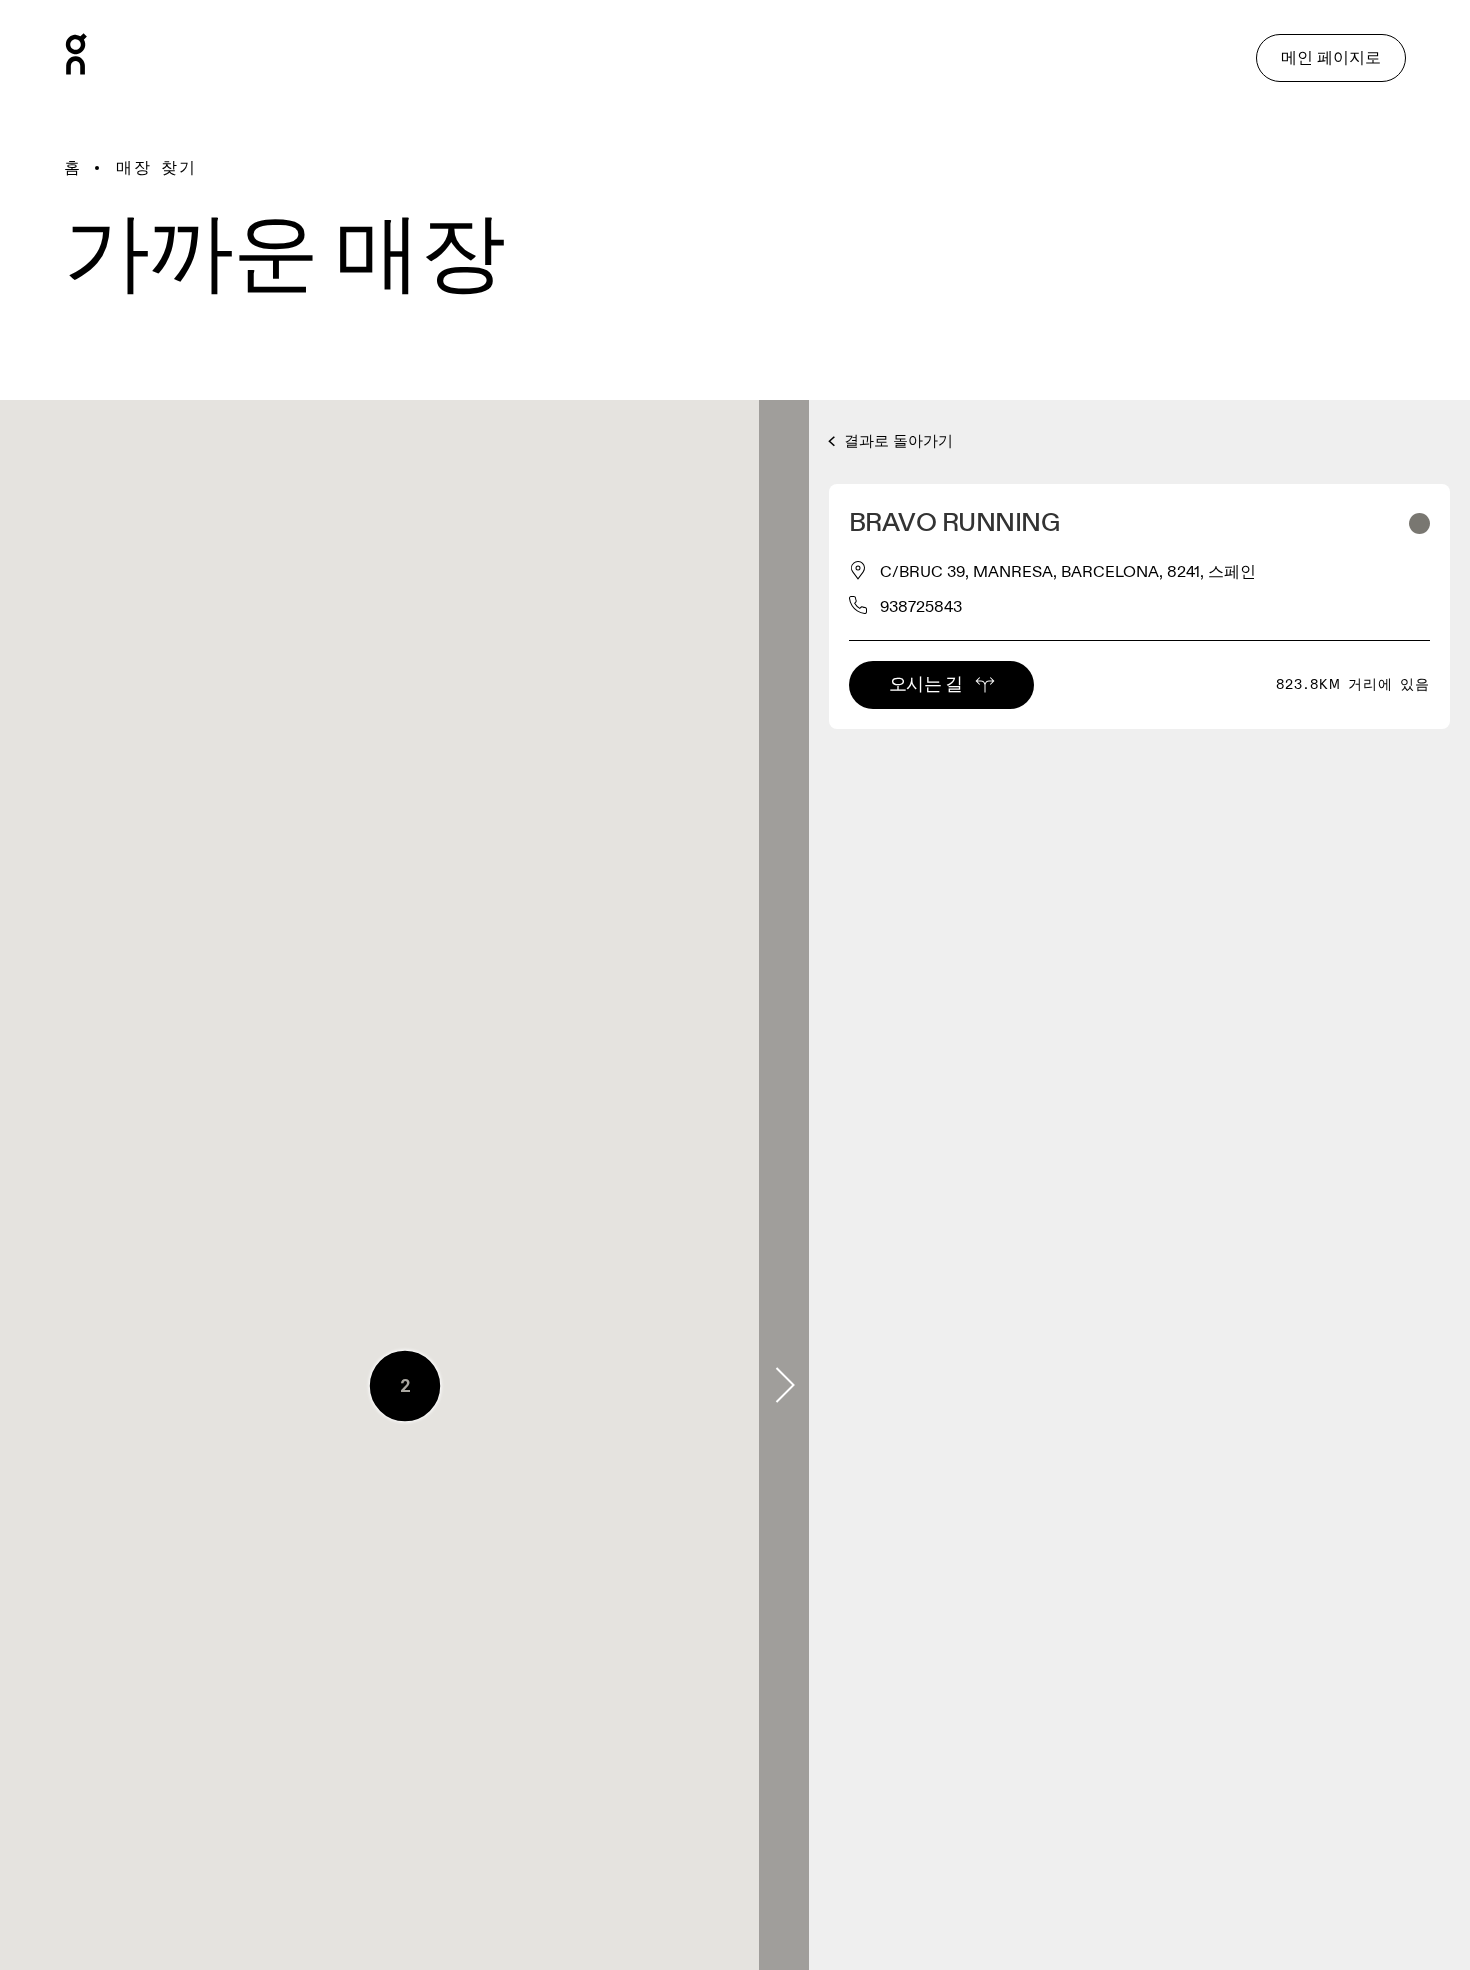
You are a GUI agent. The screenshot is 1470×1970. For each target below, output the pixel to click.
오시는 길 (926, 684)
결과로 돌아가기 (896, 441)
